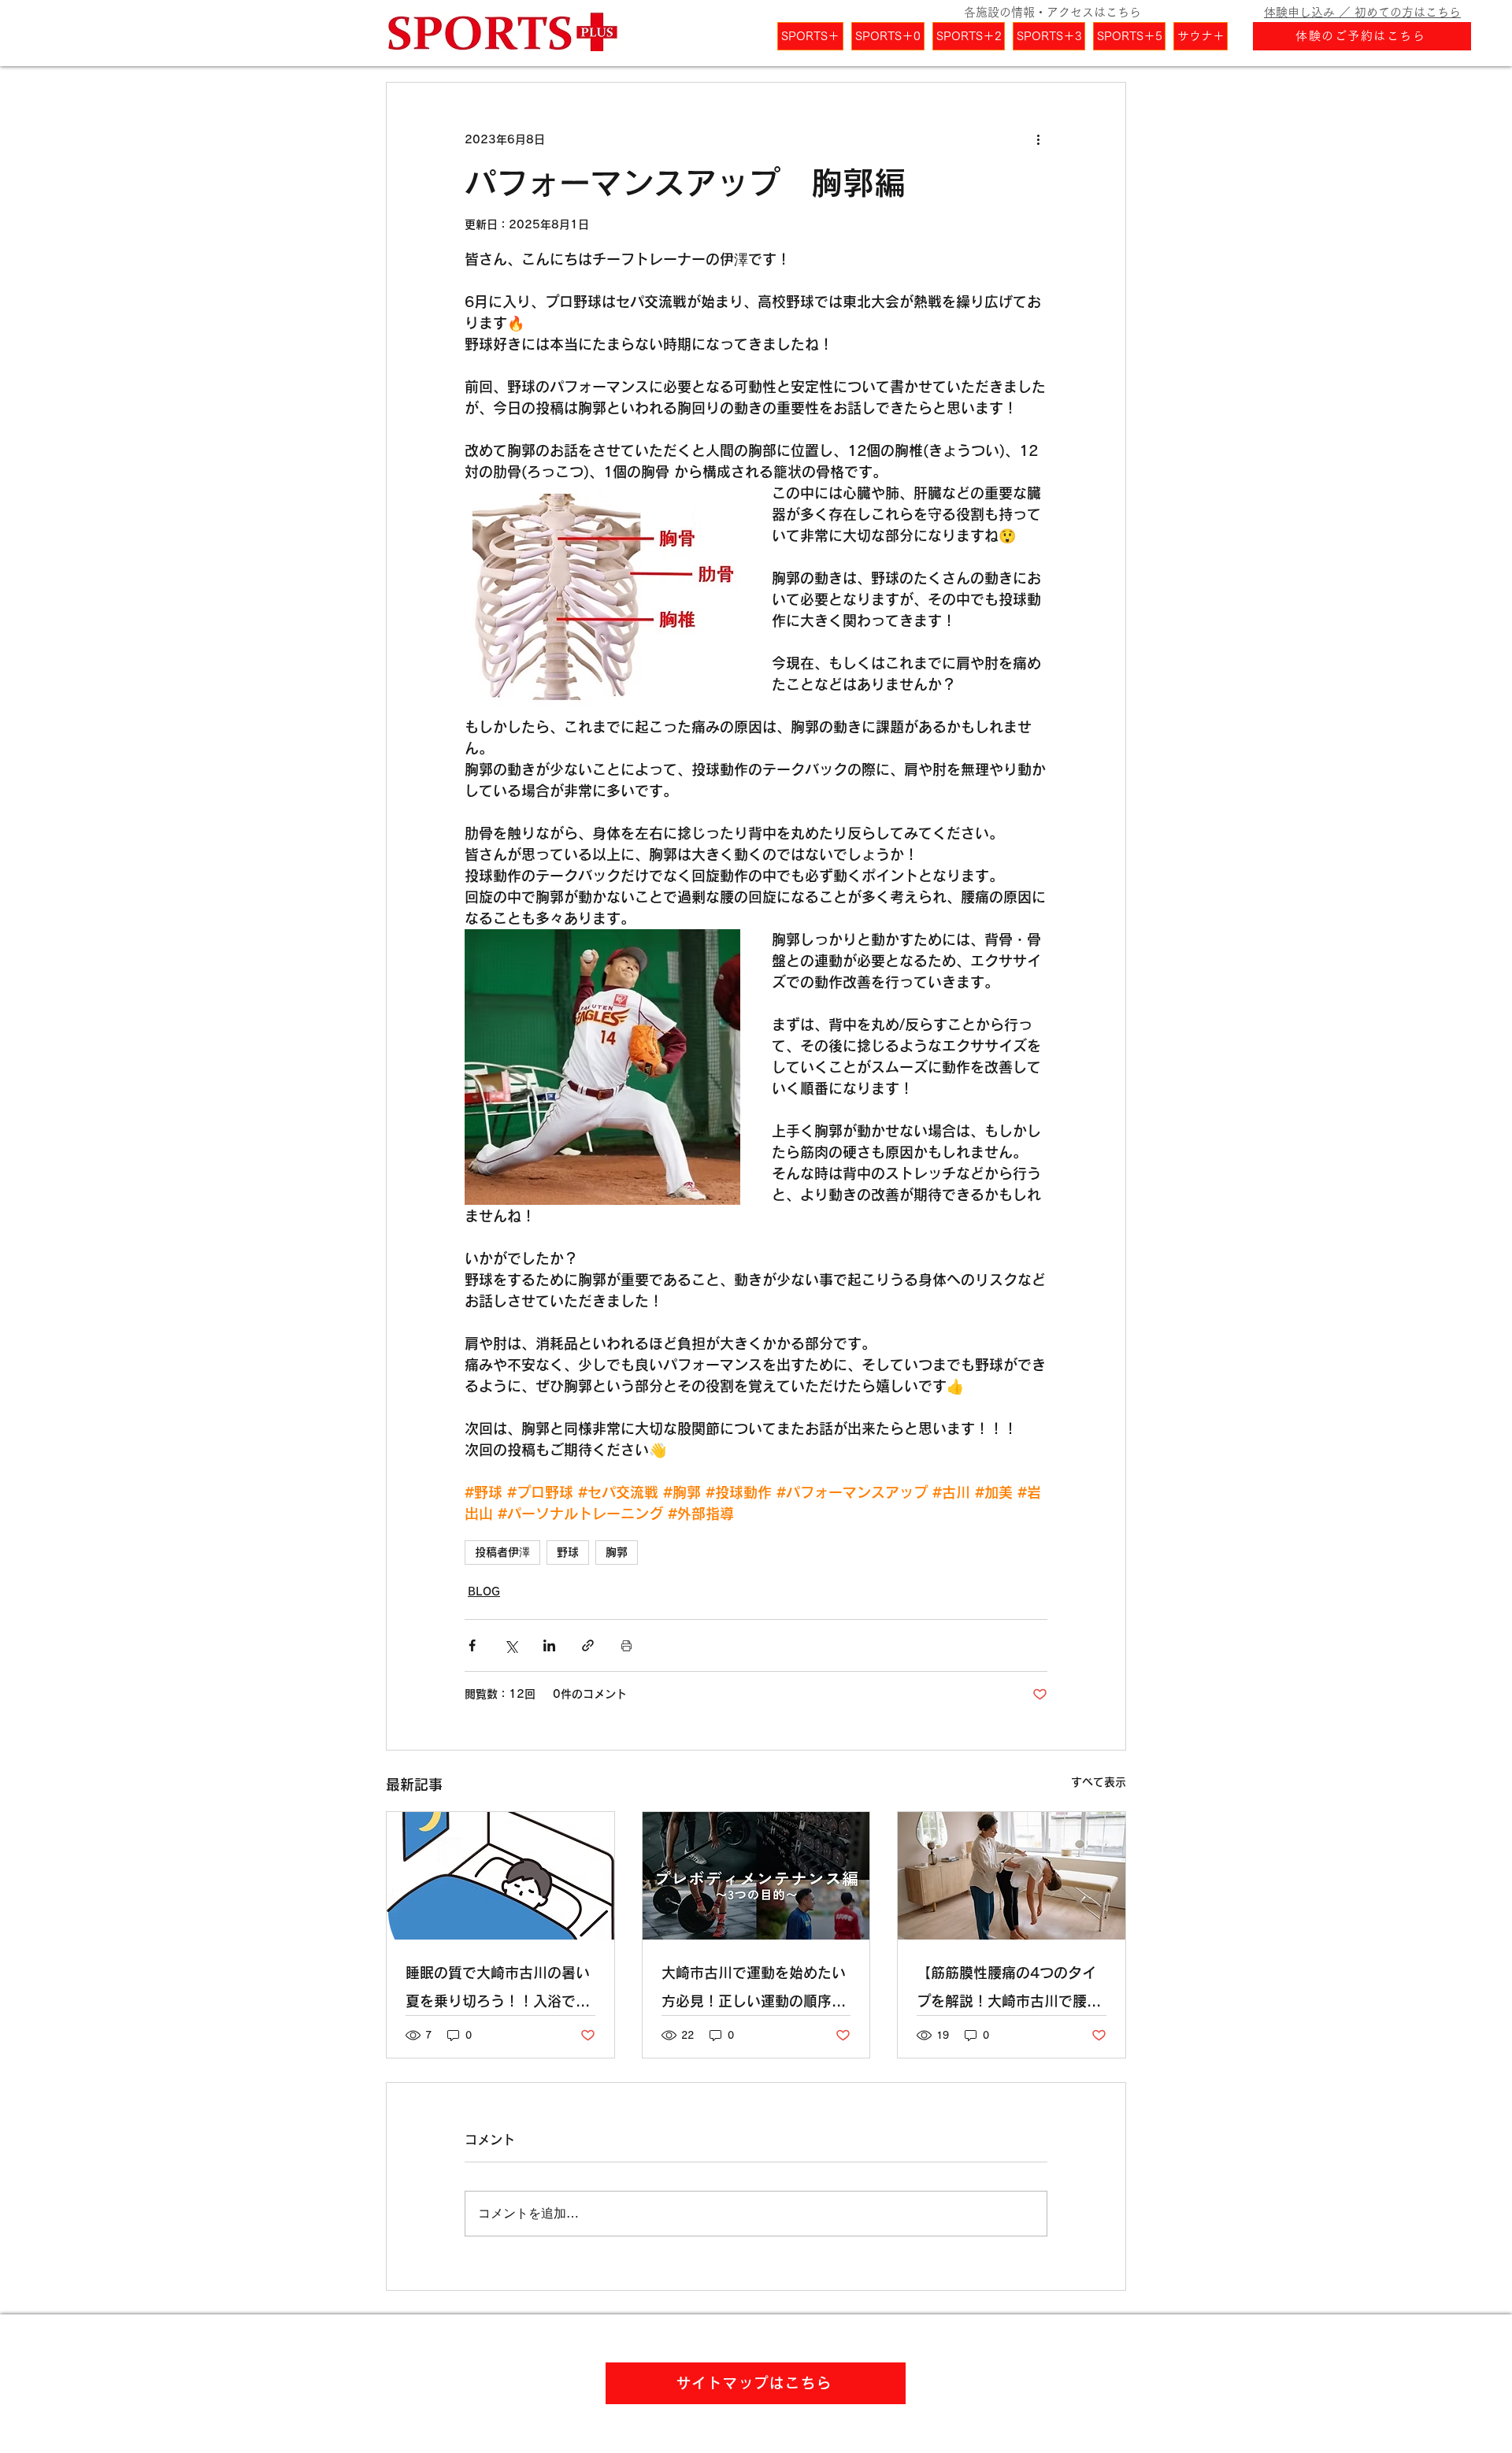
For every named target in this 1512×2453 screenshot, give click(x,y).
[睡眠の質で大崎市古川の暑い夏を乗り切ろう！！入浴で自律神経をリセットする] (500, 1876)
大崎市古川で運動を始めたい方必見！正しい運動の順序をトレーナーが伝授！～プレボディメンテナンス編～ (754, 1990)
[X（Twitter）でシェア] (511, 1645)
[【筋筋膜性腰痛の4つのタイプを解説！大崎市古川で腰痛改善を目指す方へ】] (1012, 1876)
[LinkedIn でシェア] (549, 1645)
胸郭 (617, 1552)
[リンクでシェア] (588, 1645)
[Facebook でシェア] (472, 1645)
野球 (568, 1552)
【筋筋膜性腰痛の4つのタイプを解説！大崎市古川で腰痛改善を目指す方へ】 (1009, 1990)
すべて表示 (1099, 1782)
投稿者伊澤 (502, 1552)
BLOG (484, 1591)
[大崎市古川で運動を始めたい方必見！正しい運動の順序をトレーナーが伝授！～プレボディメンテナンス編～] (756, 1876)
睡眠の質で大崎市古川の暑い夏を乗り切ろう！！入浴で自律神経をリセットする (498, 1990)
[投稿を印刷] (626, 1645)
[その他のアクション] (1038, 139)
